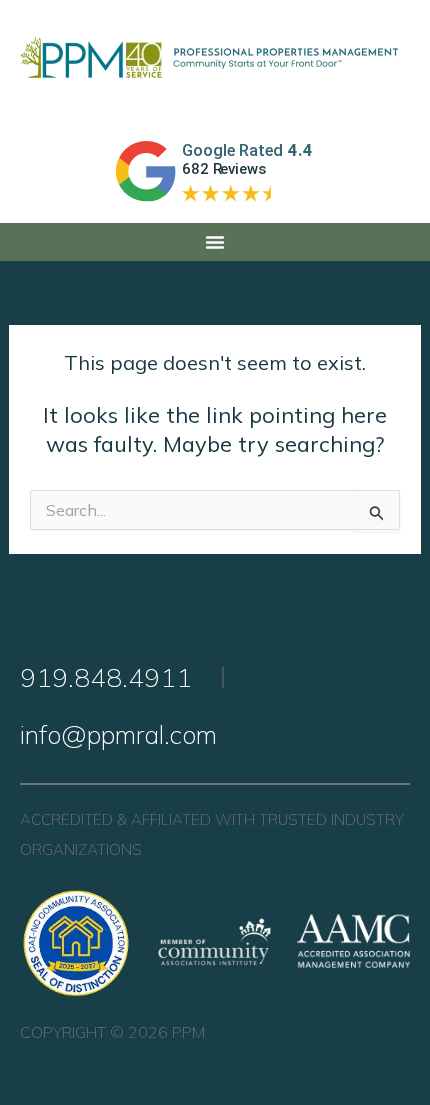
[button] (215, 242)
